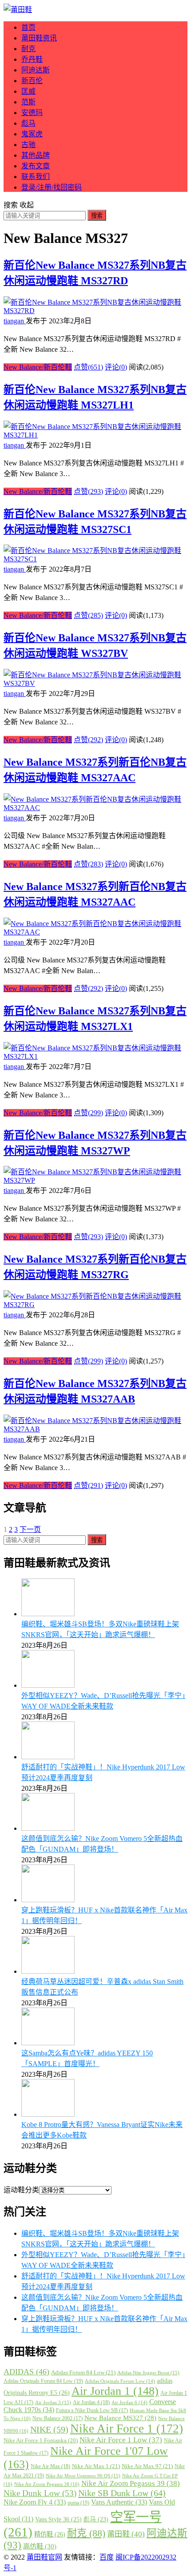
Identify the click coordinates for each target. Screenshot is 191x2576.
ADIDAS (26, 2372)
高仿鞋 (40, 2546)
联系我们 (36, 177)
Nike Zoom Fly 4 (35, 2502)
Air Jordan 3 (53, 2402)
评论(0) (116, 367)
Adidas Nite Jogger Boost (148, 2373)
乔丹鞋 (32, 59)
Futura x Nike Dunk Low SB (92, 2410)
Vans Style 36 (58, 2519)
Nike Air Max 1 (96, 2466)
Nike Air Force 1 (127, 2429)
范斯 (28, 102)
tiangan (15, 321)
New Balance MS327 (120, 2418)
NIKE (49, 2429)
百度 (107, 2557)
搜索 (97, 216)
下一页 (30, 1529)
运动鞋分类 (21, 2190)
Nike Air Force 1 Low (121, 2440)
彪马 (28, 123)
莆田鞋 (126, 2534)
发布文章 (36, 166)
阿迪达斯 (36, 70)
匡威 (28, 91)
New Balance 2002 (58, 2418)
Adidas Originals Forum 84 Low (43, 2381)
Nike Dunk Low (40, 2493)
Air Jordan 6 (129, 2403)
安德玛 (32, 113)
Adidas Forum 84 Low (83, 2372)
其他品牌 (36, 155)
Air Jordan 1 (115, 2391)
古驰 (28, 145)
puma (78, 2503)
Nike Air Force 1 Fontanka (41, 2441)
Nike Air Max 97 (147, 2466)
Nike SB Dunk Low (122, 2493)
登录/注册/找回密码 (52, 187)
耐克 (28, 49)
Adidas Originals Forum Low (120, 2381)
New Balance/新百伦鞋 (38, 367)
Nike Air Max (50, 2466)
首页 (28, 27)
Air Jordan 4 (91, 2402)
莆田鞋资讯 (39, 38)
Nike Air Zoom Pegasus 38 (47, 2484)
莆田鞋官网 (44, 2557)
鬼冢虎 (32, 134)
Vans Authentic (119, 2502)
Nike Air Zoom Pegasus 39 (131, 2483)
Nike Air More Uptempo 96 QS (83, 2476)
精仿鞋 (50, 2534)
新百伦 (32, 81)
